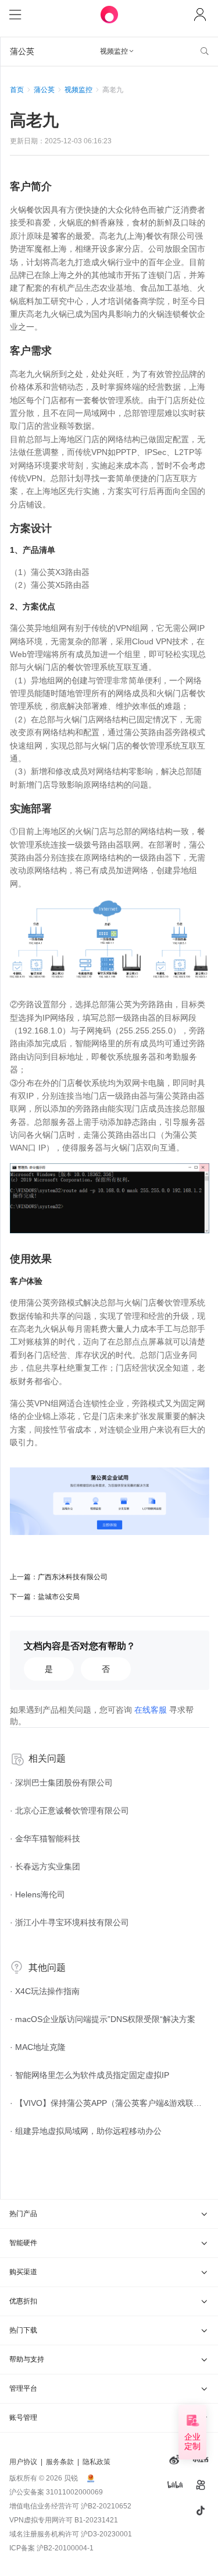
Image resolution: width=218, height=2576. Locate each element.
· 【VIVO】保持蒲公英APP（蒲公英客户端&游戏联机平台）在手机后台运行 (110, 2103)
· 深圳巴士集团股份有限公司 (61, 1783)
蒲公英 (44, 90)
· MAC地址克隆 (38, 2047)
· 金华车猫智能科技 (45, 1839)
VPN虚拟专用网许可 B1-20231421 (64, 2520)
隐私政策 (97, 2462)
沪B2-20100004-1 (65, 2548)
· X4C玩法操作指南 (45, 1991)
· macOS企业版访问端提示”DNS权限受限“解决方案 (103, 2019)
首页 (17, 90)
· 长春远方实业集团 (45, 1866)
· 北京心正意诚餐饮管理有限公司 (69, 1811)
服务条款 (60, 2462)
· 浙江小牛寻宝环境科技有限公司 (69, 1922)
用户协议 (23, 2462)
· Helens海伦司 (37, 1894)
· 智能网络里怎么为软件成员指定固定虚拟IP (90, 2075)
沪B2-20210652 (106, 2506)
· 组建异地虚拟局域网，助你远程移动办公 (86, 2131)
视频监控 (78, 90)
